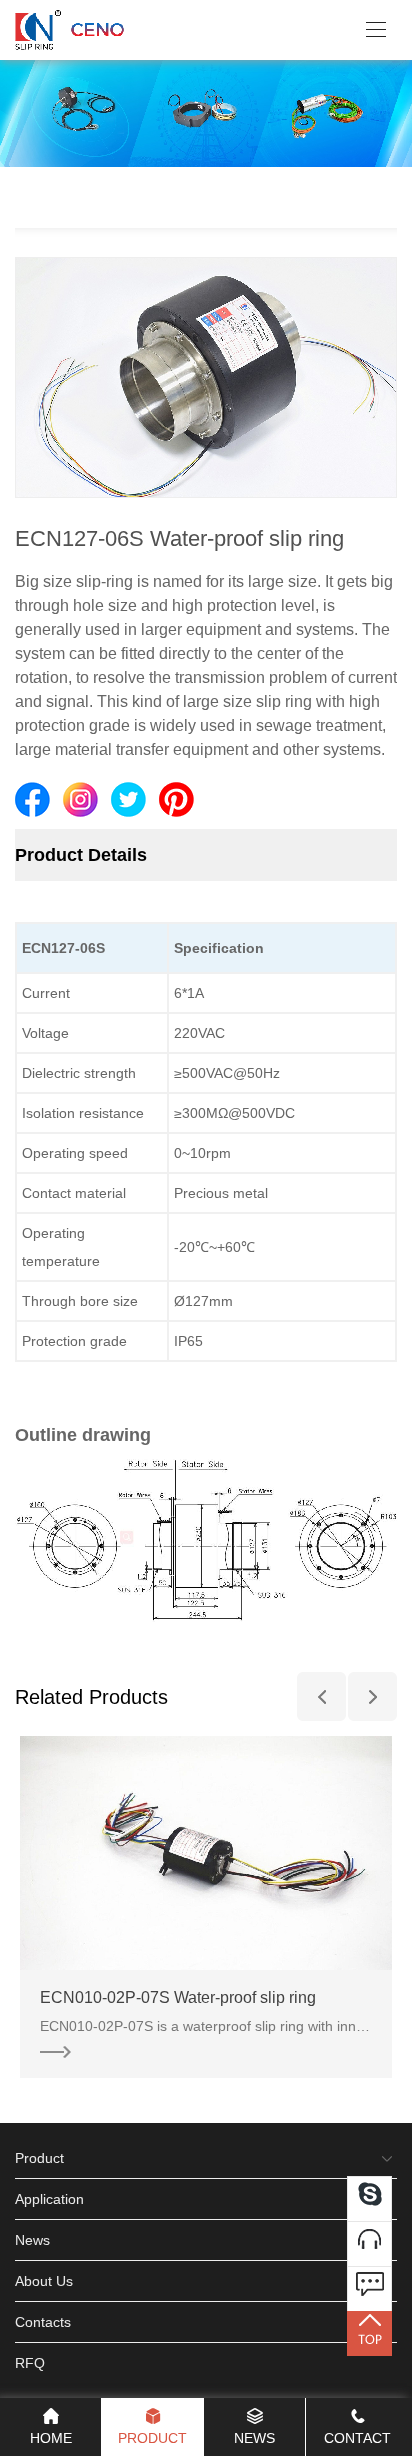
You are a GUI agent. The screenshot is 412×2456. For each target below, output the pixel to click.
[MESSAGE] (369, 2288)
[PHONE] (369, 2243)
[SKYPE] (369, 2198)
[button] (321, 1696)
